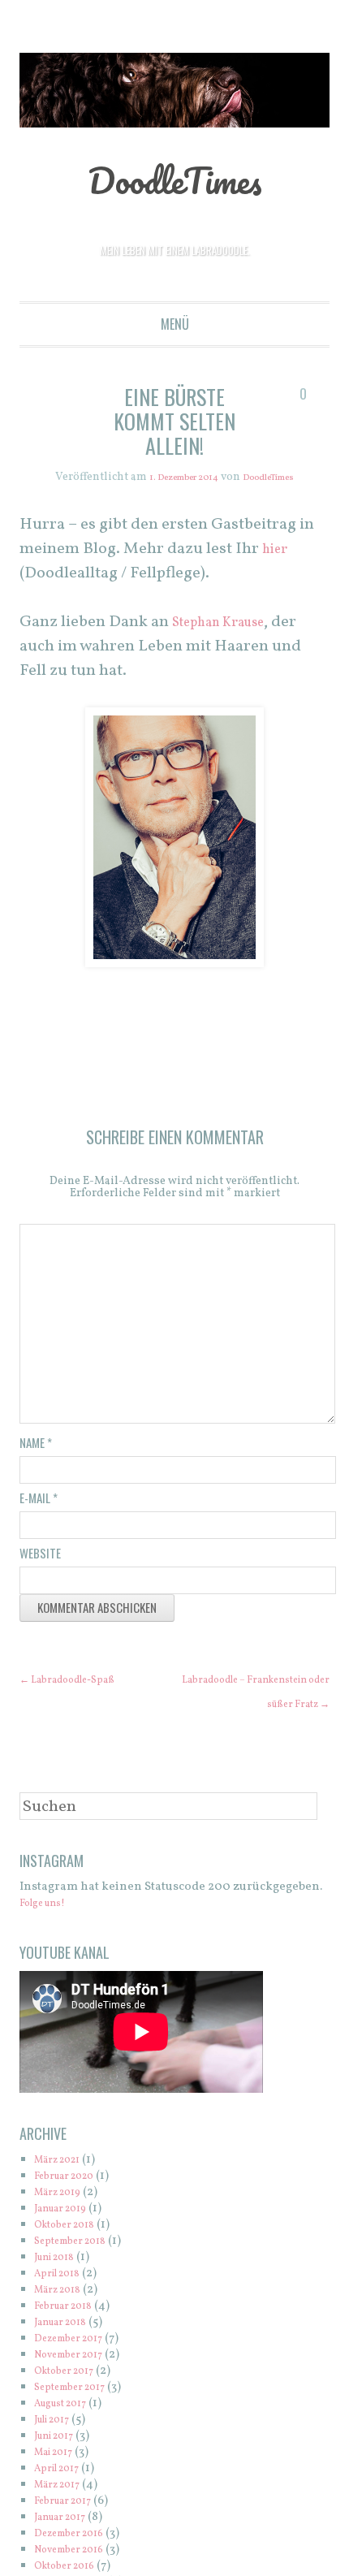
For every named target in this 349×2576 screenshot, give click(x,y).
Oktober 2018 (72, 2250)
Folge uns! (49, 1928)
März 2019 (63, 2217)
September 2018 (79, 2266)
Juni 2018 (60, 2282)
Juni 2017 (60, 2461)
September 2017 (78, 2412)
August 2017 (68, 2429)
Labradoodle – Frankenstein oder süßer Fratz (258, 1705)
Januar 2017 (67, 2542)
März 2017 (63, 2510)
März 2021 (63, 2185)
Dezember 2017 (77, 2364)
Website (40, 1554)
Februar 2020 (72, 2201)
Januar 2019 (67, 2234)
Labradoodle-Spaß (80, 1681)
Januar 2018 (67, 2347)
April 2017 (62, 2494)
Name (36, 1443)
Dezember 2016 (78, 2559)
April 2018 (63, 2299)
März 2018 (63, 2315)
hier (277, 550)
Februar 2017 (70, 2526)
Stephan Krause (229, 623)
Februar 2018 (71, 2331)
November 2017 (78, 2380)
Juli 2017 (58, 2445)
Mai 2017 (59, 2477)
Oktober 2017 (71, 2396)
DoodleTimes (175, 178)
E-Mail (39, 1498)
